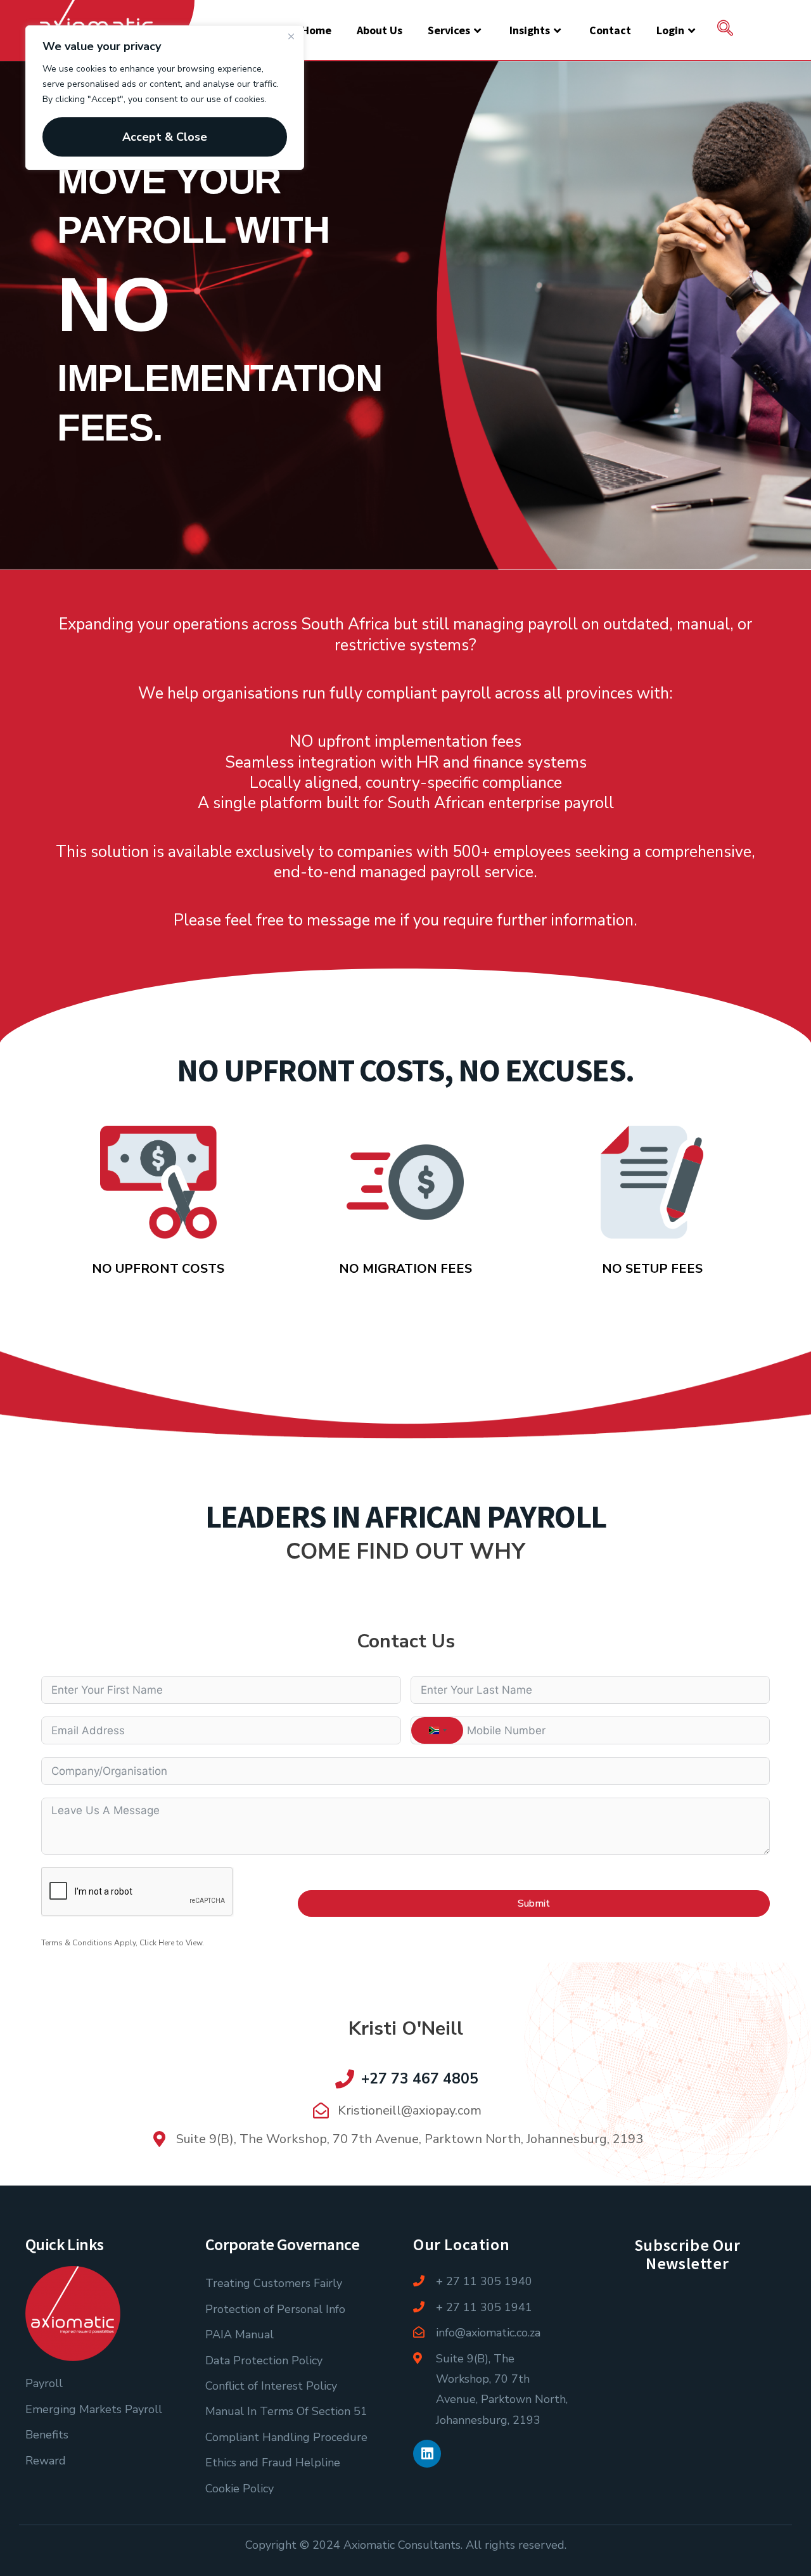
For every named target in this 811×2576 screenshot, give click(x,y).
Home (316, 30)
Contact (610, 30)
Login (670, 30)
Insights (530, 30)
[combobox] (437, 1730)
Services (449, 30)
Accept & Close (165, 137)
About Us (380, 30)
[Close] (291, 36)
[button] (725, 30)
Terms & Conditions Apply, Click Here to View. (123, 1943)
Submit (534, 1903)
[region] (165, 98)
